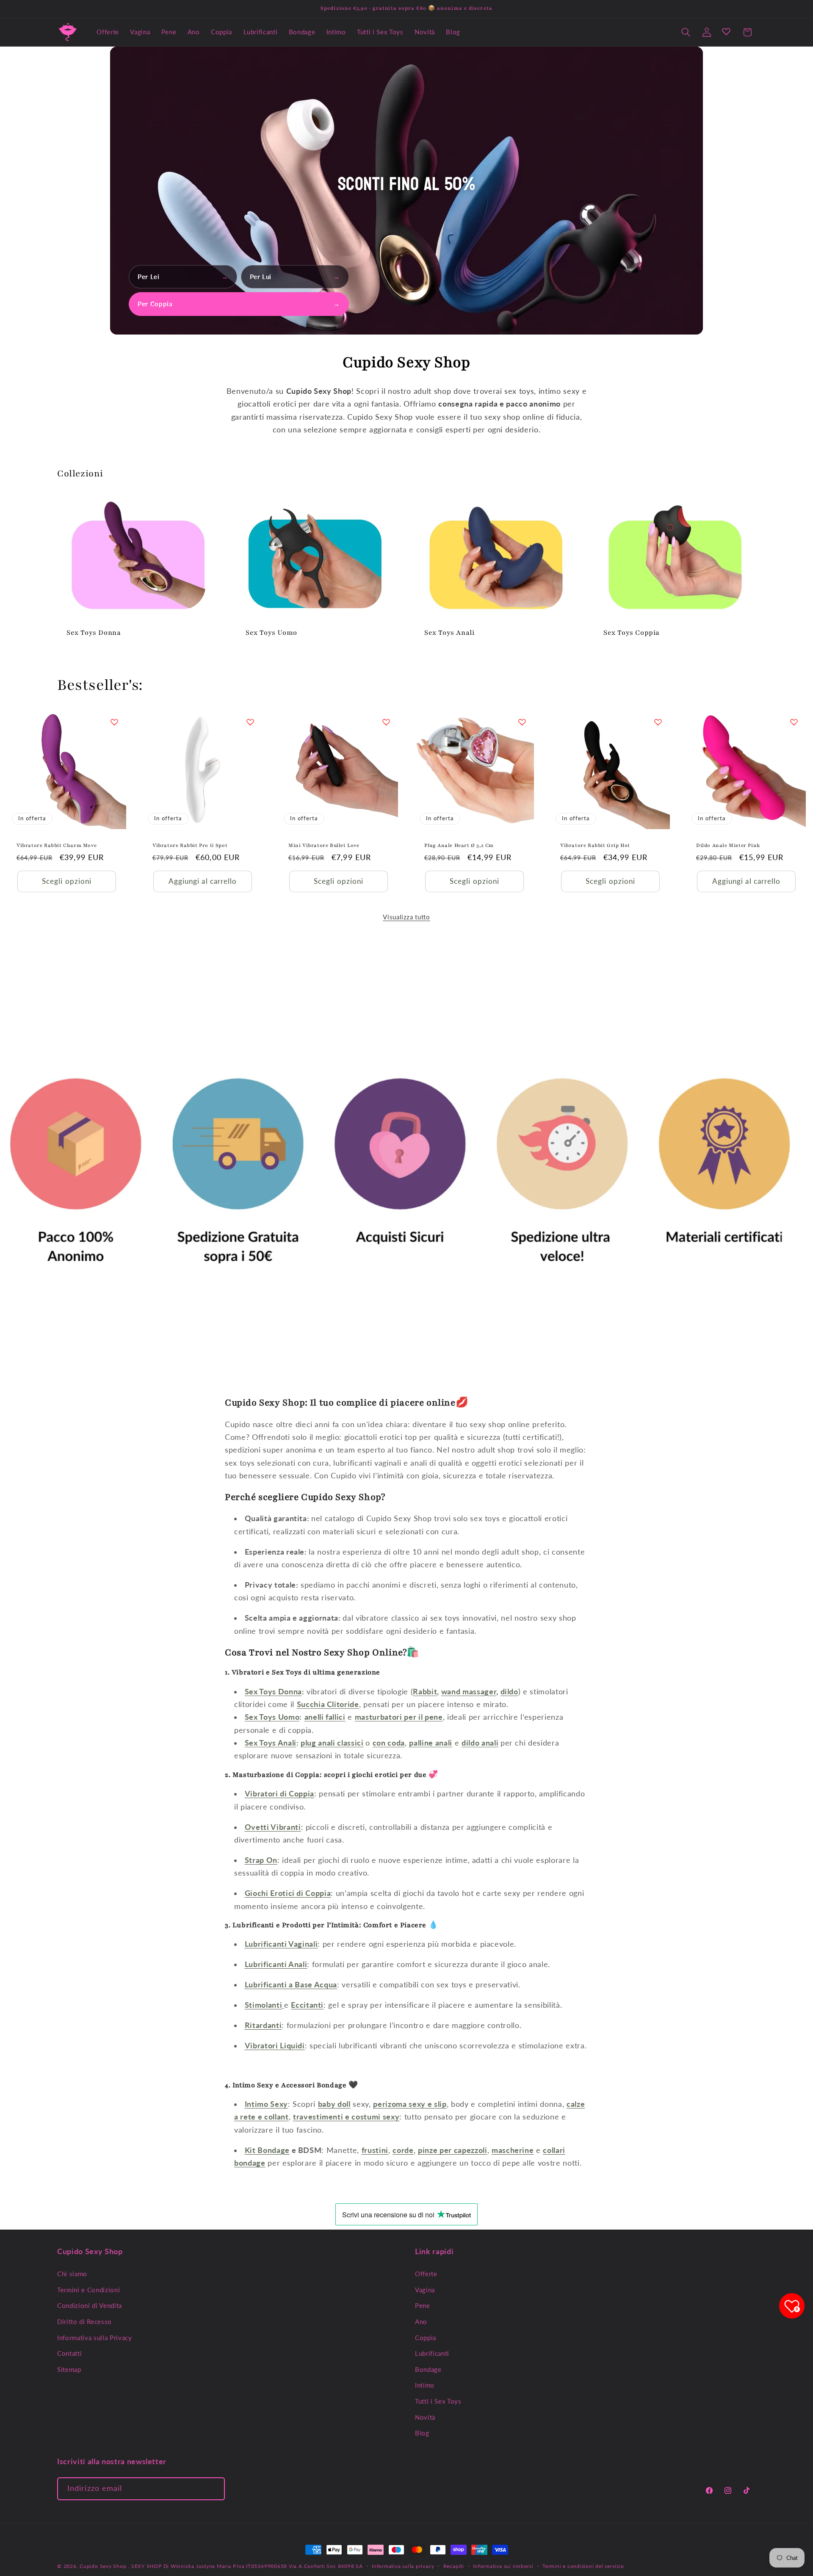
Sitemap (69, 2369)
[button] (686, 32)
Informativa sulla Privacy (95, 2337)
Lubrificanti (432, 2353)
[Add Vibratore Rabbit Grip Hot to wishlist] (658, 722)
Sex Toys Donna (94, 633)
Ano (421, 2321)
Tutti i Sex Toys (438, 2401)
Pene (423, 2305)
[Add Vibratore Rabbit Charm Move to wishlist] (114, 722)
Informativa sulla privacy (403, 2566)
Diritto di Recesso (84, 2321)
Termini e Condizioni (88, 2289)
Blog (422, 2433)
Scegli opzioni (66, 881)
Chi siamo (72, 2274)
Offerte (426, 2274)
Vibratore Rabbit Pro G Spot (190, 845)
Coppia (426, 2337)
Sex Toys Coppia (632, 633)
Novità (425, 2417)
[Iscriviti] (214, 2489)
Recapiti (454, 2566)
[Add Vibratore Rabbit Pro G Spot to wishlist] (250, 722)
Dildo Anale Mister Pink (728, 845)
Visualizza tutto (406, 917)
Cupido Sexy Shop (104, 2566)
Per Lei (183, 277)
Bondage (428, 2369)
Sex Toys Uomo (271, 633)
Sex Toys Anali (449, 633)
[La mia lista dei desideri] (726, 31)
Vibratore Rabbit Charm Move (57, 845)
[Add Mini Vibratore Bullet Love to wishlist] (386, 722)
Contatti (69, 2353)
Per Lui (295, 277)
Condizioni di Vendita (90, 2305)
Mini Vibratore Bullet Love (324, 845)
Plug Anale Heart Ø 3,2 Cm (459, 845)
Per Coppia (239, 304)
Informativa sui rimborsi (503, 2566)
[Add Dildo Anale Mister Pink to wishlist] (794, 722)
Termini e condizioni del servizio (583, 2566)
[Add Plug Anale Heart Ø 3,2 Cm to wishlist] (522, 722)
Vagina (425, 2289)
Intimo (425, 2385)
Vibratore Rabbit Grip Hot (595, 845)
